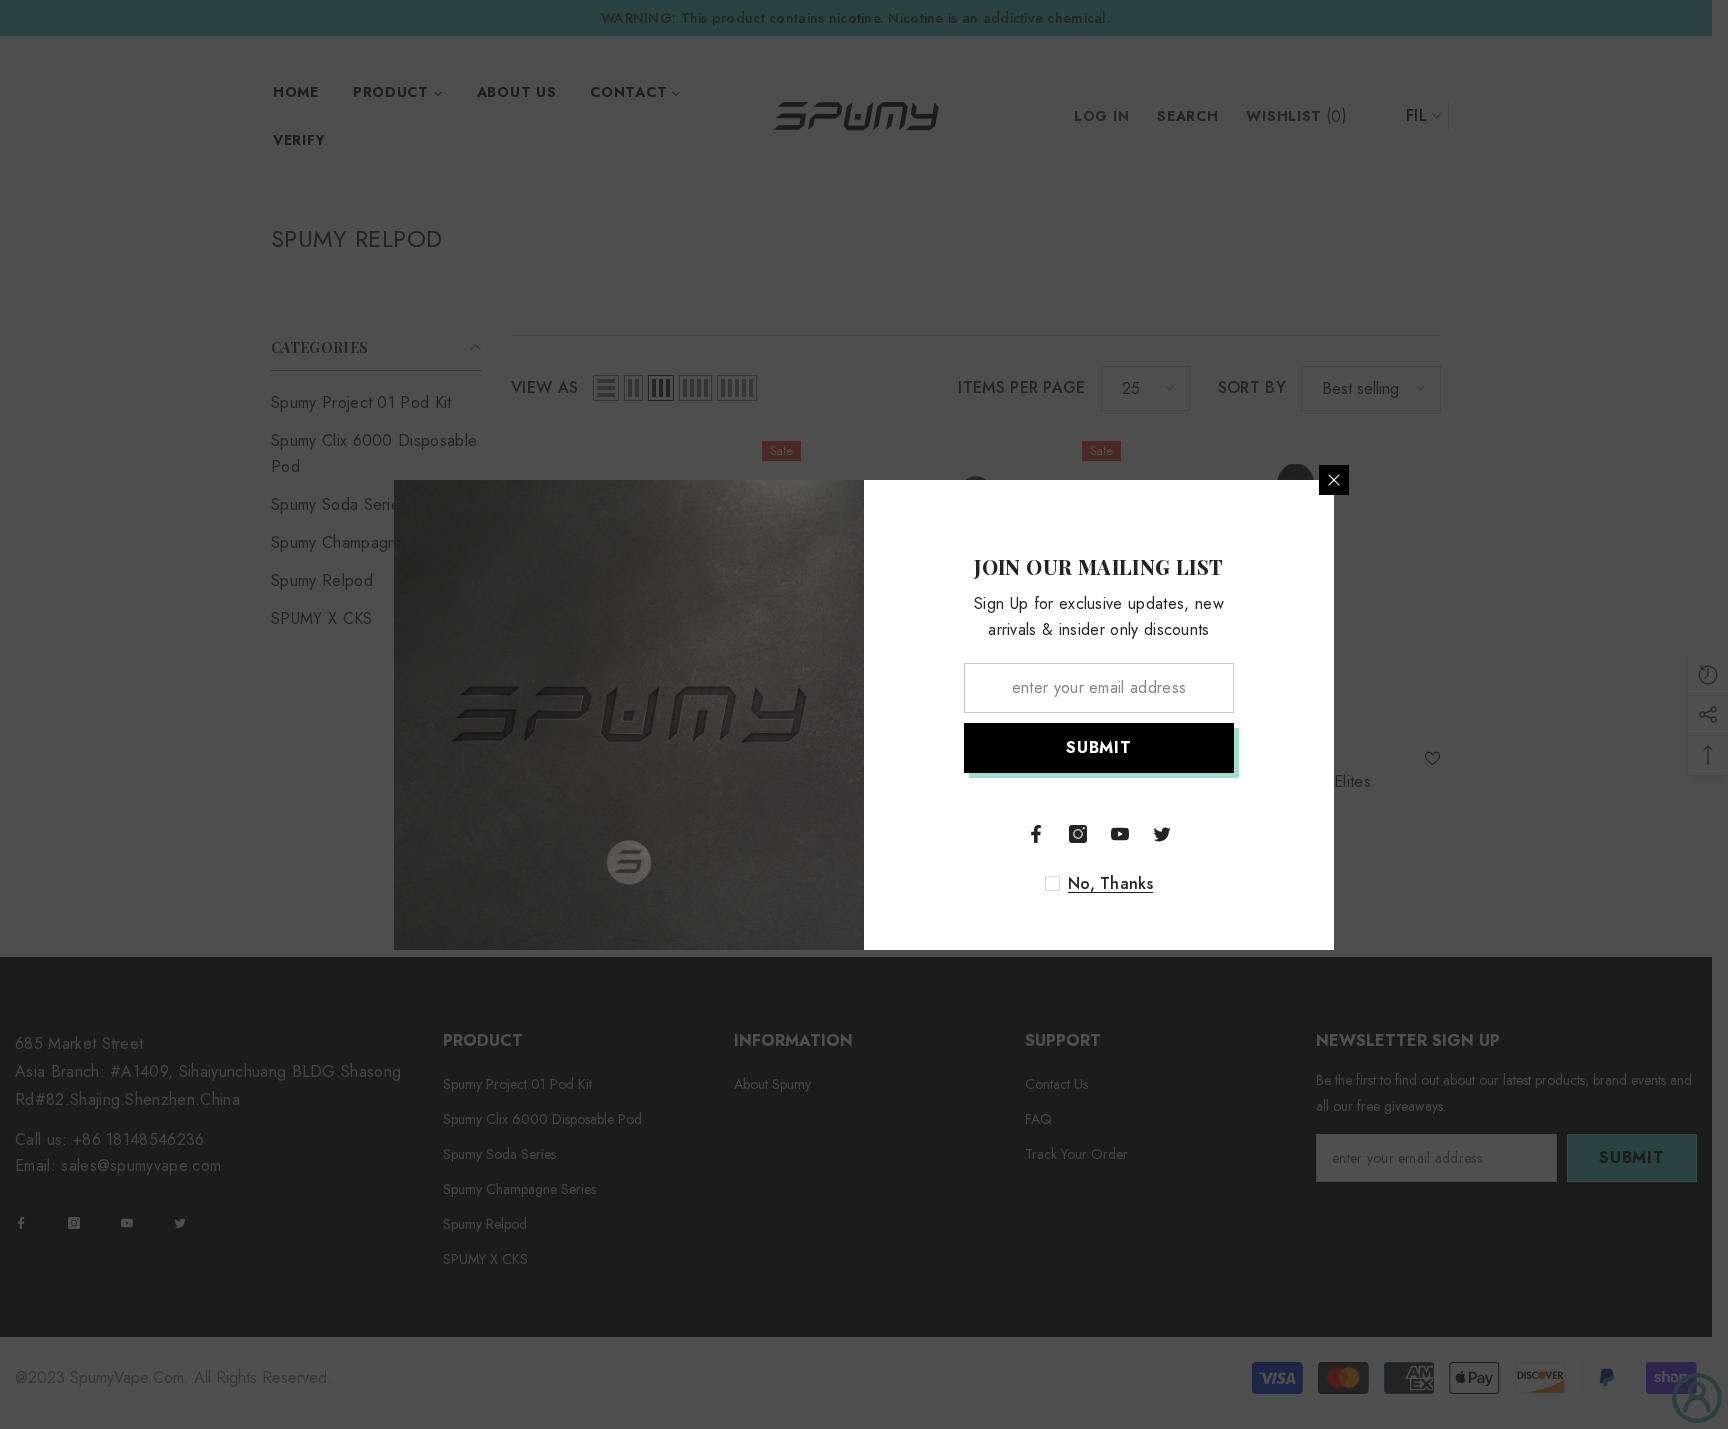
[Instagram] (1078, 834)
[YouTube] (1120, 834)
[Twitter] (1162, 834)
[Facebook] (1036, 834)
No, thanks (1110, 884)
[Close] (1334, 480)
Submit (1099, 747)
